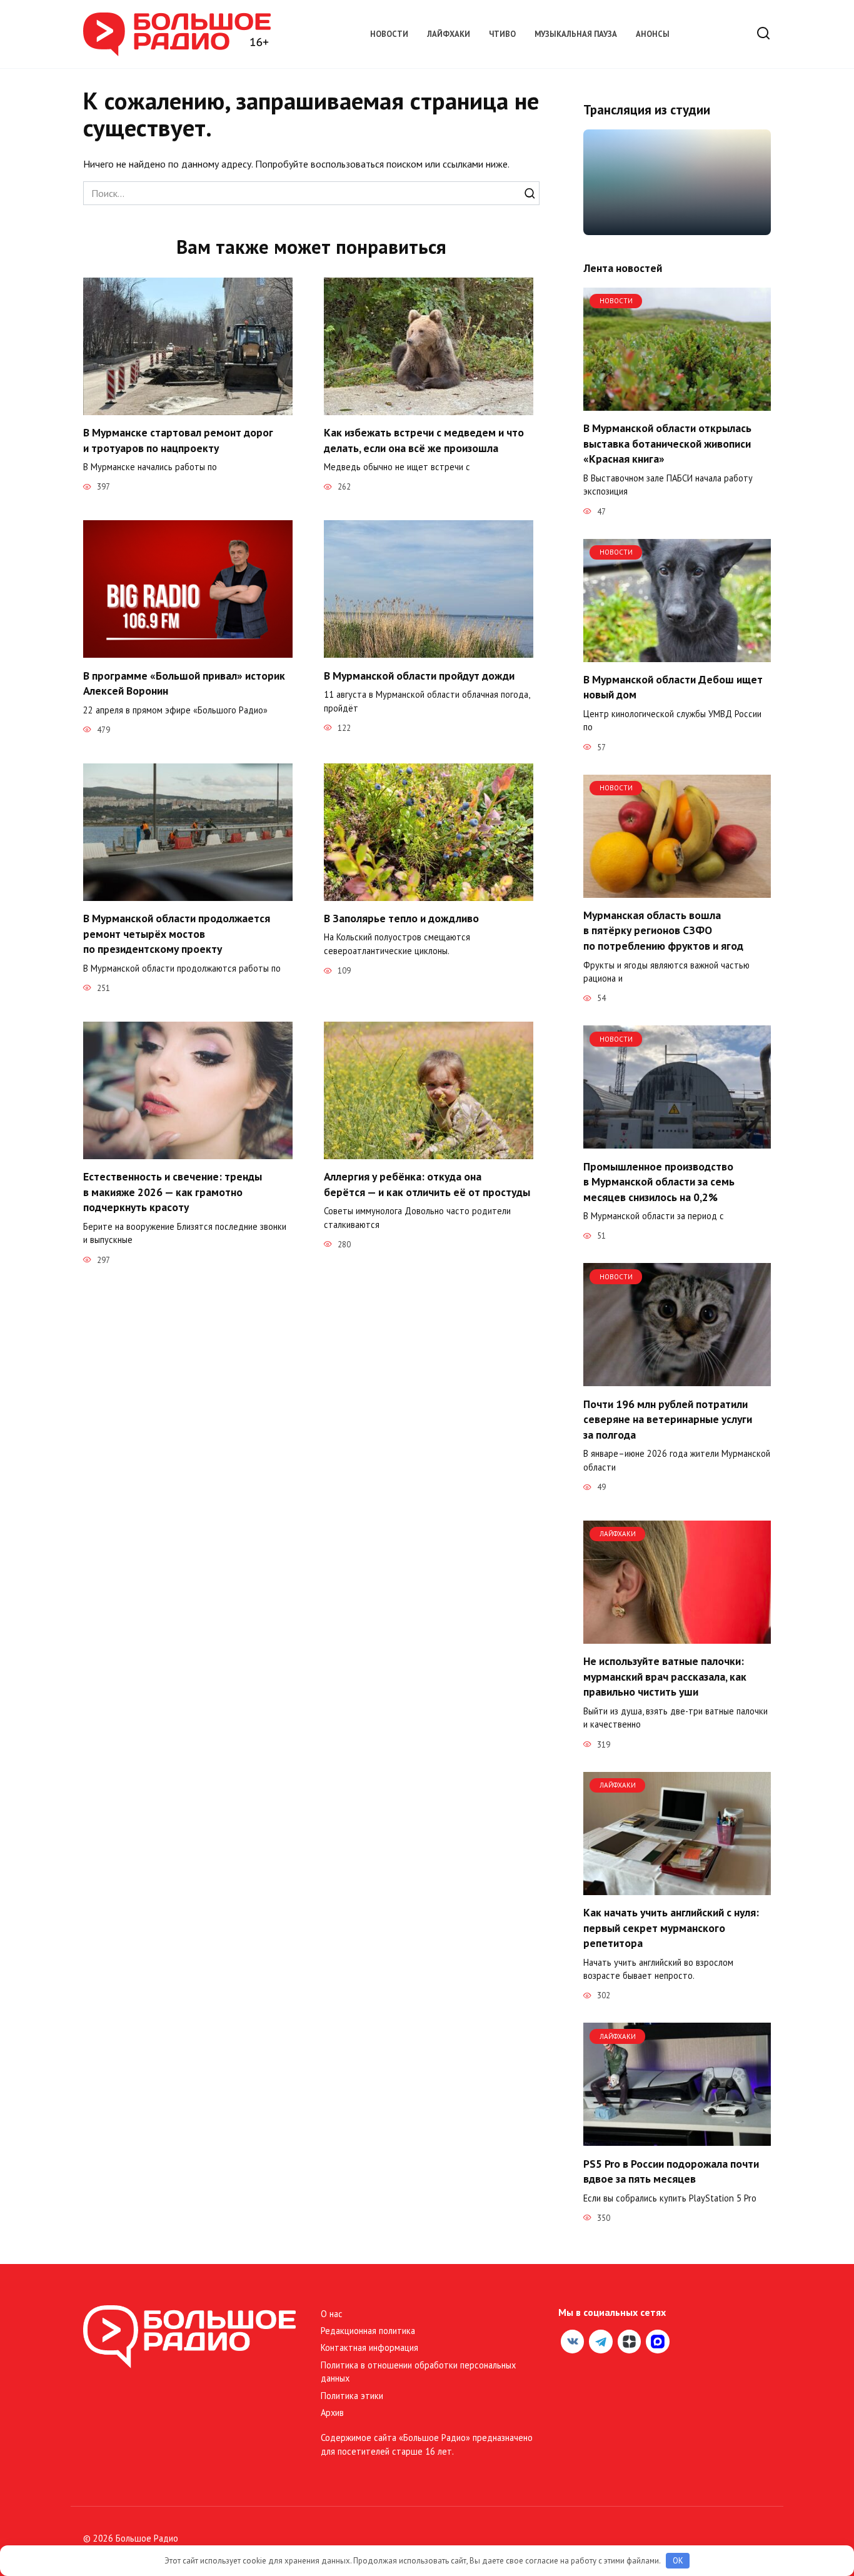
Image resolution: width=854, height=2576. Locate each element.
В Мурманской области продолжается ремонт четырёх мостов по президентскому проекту (177, 933)
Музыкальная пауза (576, 34)
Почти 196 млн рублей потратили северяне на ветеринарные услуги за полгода (668, 1419)
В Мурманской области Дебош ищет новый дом (673, 687)
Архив (332, 2412)
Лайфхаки (449, 34)
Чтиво (502, 34)
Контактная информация (369, 2347)
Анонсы (653, 34)
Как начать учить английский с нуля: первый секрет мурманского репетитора (671, 1928)
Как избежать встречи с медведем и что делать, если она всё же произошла (424, 440)
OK (678, 2561)
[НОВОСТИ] (677, 403)
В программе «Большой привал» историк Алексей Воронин (184, 683)
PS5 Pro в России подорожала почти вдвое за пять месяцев (671, 2171)
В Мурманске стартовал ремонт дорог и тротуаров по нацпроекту (178, 440)
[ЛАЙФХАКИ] (677, 1636)
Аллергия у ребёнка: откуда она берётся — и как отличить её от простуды (427, 1184)
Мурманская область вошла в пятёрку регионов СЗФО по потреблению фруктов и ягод (663, 930)
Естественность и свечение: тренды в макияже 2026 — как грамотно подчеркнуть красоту (173, 1192)
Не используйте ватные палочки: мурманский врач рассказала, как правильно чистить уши (665, 1676)
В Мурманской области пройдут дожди (419, 675)
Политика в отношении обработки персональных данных (418, 2372)
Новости (389, 34)
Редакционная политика (368, 2331)
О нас (332, 2314)
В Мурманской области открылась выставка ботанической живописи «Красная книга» (667, 443)
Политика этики (352, 2396)
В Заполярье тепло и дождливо (401, 918)
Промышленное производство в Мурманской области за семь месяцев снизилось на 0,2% (659, 1181)
